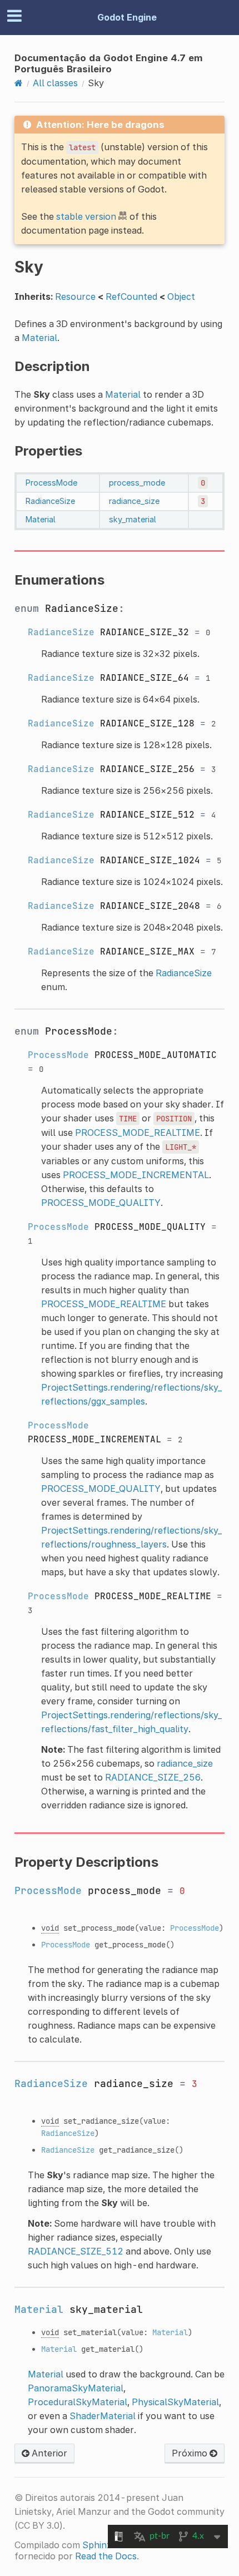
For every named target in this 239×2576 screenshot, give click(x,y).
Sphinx (97, 2545)
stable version (86, 216)
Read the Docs (106, 2556)
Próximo (191, 2453)
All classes (55, 83)
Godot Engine (127, 17)
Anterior (48, 2453)
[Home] (19, 83)
